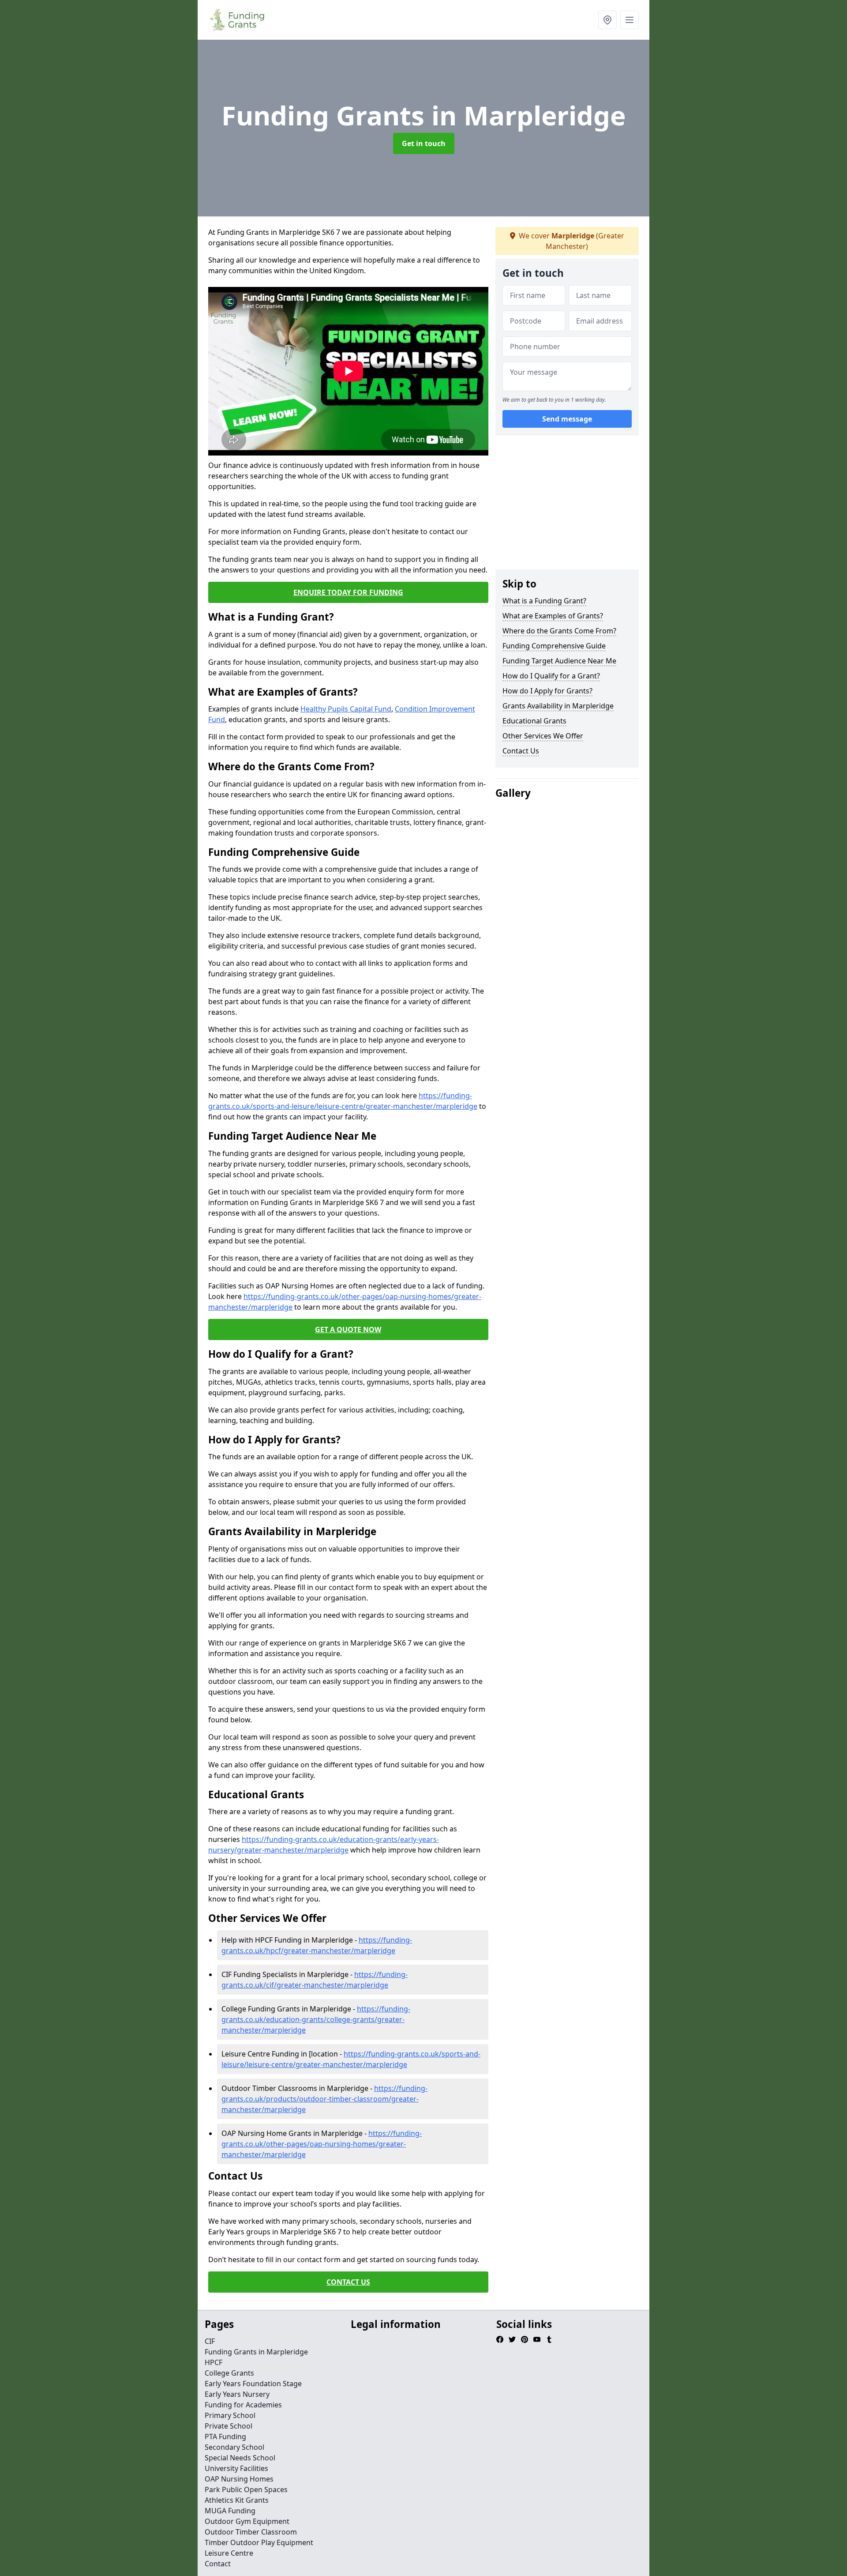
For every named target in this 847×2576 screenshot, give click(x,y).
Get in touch (424, 143)
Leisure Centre (229, 2553)
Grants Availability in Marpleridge (558, 706)
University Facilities (236, 2468)
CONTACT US (348, 2282)
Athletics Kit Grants (237, 2500)
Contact (218, 2564)
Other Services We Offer (543, 736)
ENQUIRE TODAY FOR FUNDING (348, 592)
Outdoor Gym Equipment (247, 2521)
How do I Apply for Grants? (547, 691)
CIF (210, 2341)
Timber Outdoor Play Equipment (259, 2542)
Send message (567, 419)
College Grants (229, 2373)
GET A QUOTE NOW (348, 1329)
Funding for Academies (243, 2405)
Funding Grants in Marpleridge (256, 2352)
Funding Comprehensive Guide (554, 646)
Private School (229, 2426)
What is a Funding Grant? (544, 601)
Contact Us (521, 751)
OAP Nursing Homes (239, 2479)
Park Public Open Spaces (246, 2489)
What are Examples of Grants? (553, 616)
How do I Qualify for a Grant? (551, 676)
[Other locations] (607, 20)
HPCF (214, 2362)
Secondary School (234, 2447)
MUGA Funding (230, 2511)
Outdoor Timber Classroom (251, 2532)
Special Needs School (240, 2458)
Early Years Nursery (237, 2394)
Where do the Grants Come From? (559, 631)
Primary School (230, 2415)
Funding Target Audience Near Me (559, 661)
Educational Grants (534, 721)
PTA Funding (225, 2437)
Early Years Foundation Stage (253, 2384)
